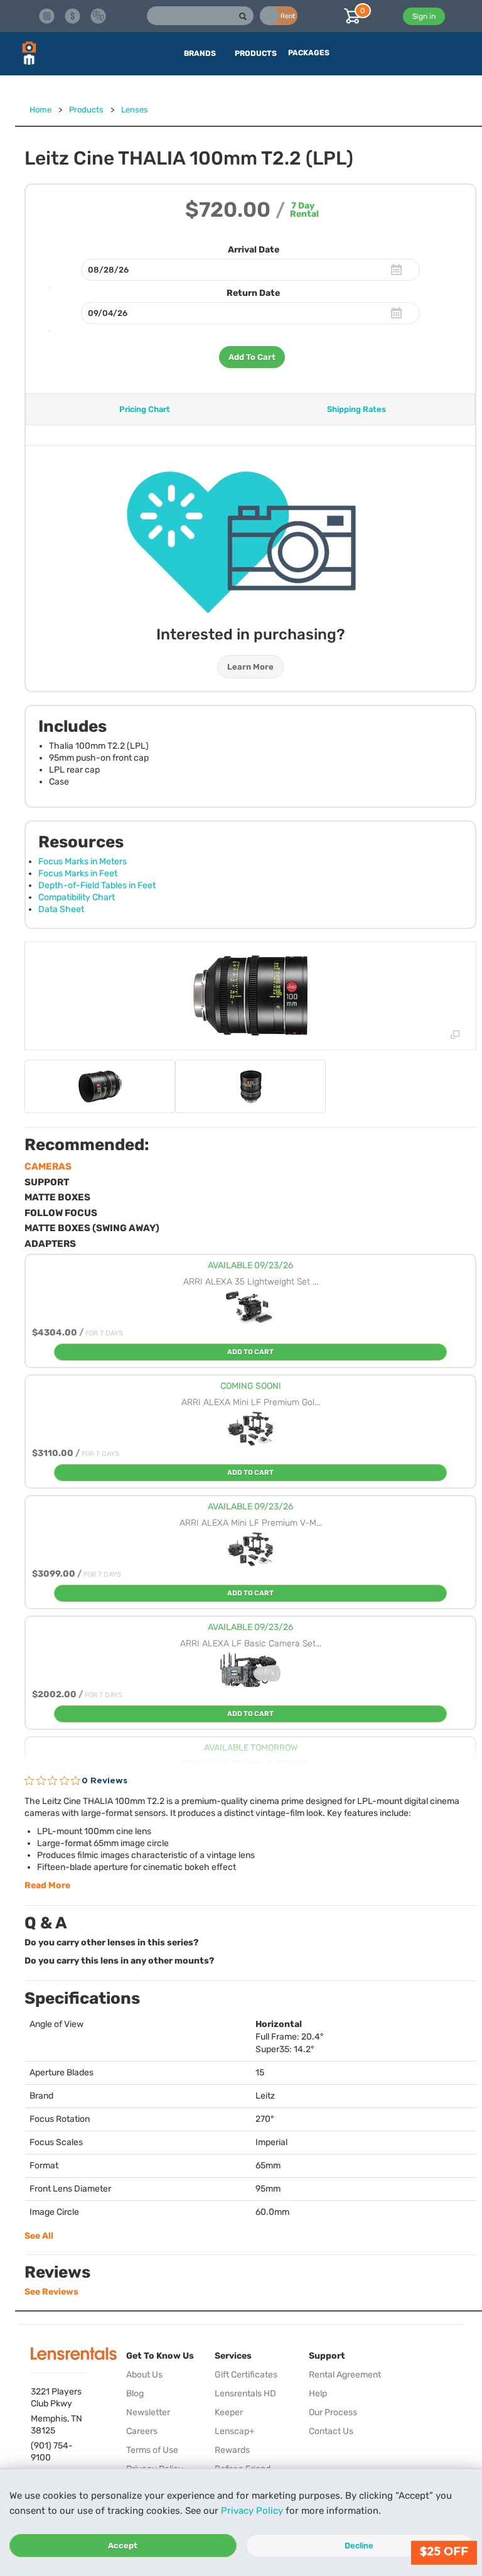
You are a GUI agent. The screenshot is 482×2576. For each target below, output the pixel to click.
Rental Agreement (345, 2375)
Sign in (424, 16)
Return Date (253, 293)
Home (40, 110)
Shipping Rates (356, 409)
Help (318, 2394)
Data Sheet (61, 909)
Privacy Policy (252, 2511)
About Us (144, 2375)
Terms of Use (152, 2450)
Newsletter (148, 2412)
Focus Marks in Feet (78, 873)
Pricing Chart (145, 409)
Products (86, 110)
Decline (359, 2546)
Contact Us (331, 2431)
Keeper (229, 2412)
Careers (142, 2431)
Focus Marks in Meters (83, 861)
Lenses (135, 110)
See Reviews (51, 2292)
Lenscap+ (235, 2431)
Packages (309, 53)
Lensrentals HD (245, 2394)
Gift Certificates (246, 2375)
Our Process (333, 2412)
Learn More (250, 667)
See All (39, 2236)
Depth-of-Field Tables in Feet (97, 885)
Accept (123, 2546)
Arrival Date (254, 250)
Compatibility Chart (77, 897)
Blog (135, 2394)
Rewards (232, 2450)
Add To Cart (252, 357)
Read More (47, 1885)
